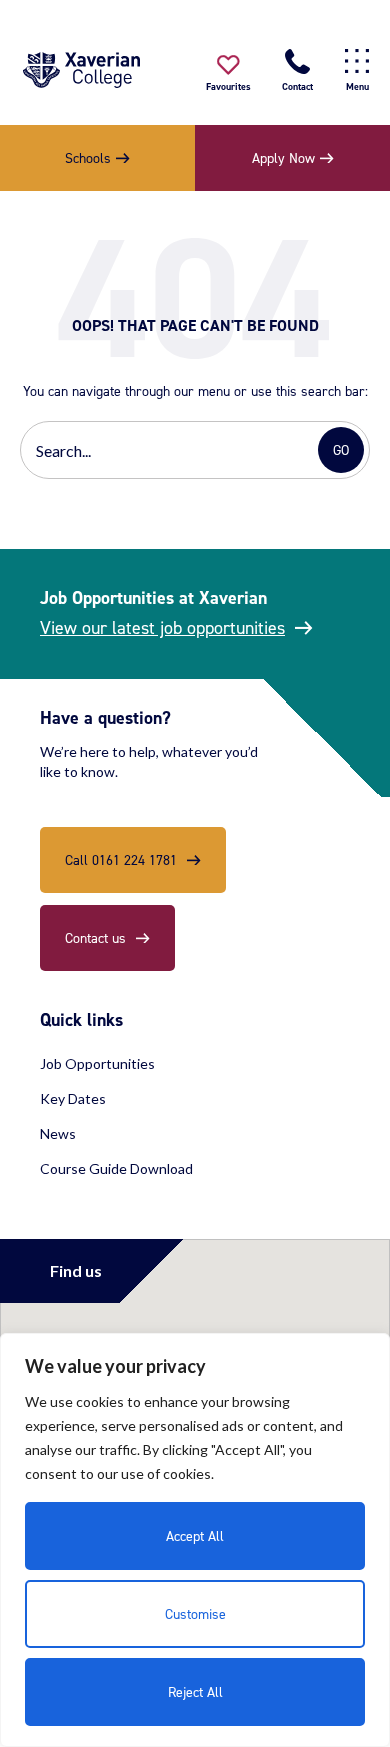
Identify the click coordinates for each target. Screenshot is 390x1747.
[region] (195, 1540)
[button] (228, 75)
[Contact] (297, 61)
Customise (195, 1613)
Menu (357, 86)
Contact (297, 86)
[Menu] (357, 61)
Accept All (195, 1535)
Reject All (195, 1691)
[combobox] (172, 450)
